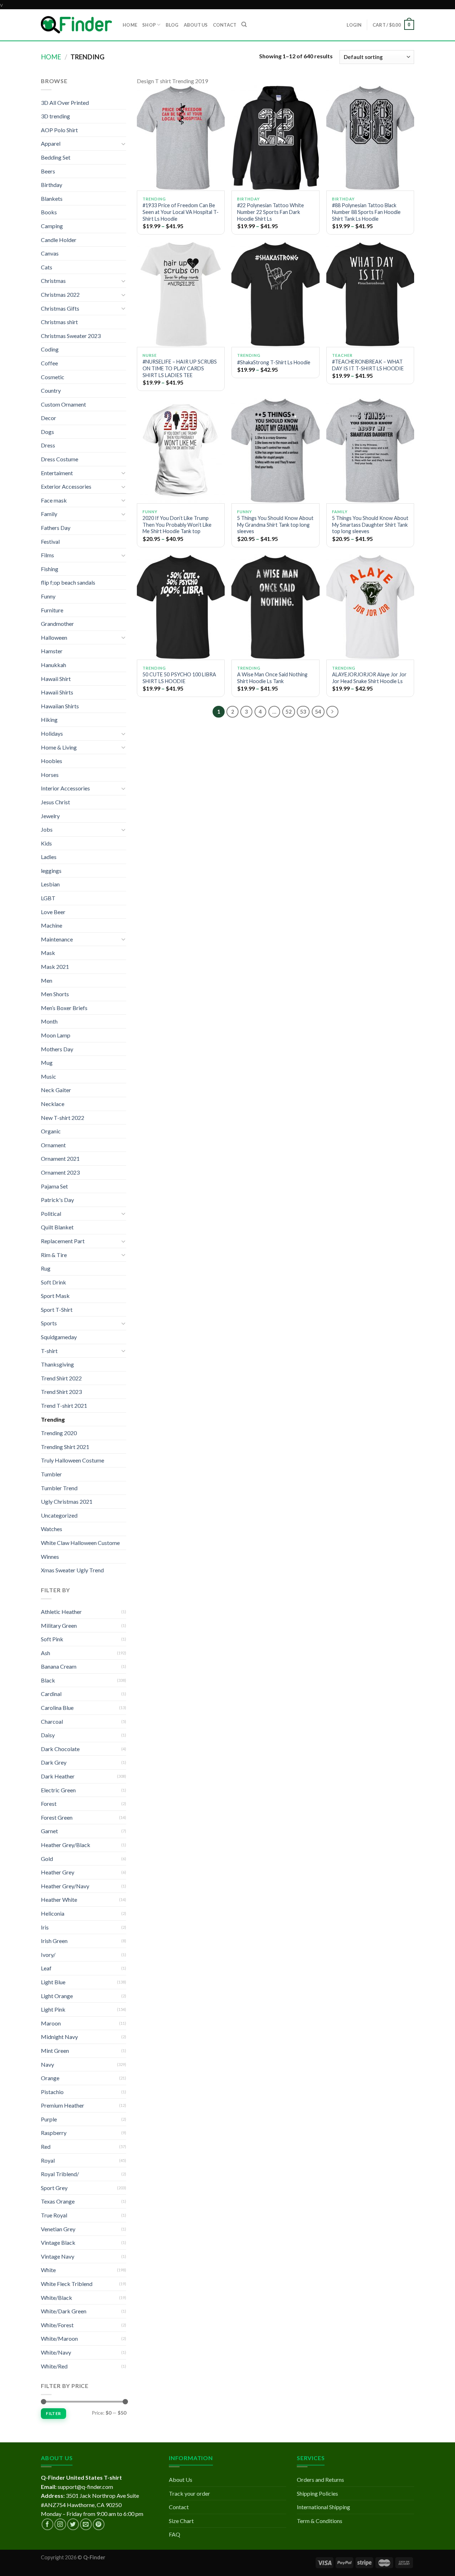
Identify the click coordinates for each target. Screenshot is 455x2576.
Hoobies (52, 761)
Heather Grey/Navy (65, 1886)
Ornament (53, 1145)
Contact (179, 2507)
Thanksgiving (57, 1364)
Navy (47, 2064)
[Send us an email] (86, 2524)
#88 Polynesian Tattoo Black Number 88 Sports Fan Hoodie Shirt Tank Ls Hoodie (366, 212)
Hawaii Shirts (57, 692)
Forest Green (57, 1817)
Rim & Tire (54, 1255)
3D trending (55, 116)
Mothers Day (57, 1049)
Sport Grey (54, 2188)
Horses (50, 775)
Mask (48, 953)
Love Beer (53, 912)
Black (48, 1680)
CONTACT (225, 25)
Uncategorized (59, 1515)
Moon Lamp (56, 1035)
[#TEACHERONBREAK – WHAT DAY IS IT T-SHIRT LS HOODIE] (370, 294)
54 (318, 712)
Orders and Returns (320, 2480)
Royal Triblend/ (60, 2174)
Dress (48, 445)
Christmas (53, 281)
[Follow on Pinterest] (99, 2524)
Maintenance (57, 939)
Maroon (51, 2023)
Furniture (52, 610)
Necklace (53, 1104)
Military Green (59, 1625)
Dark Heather (58, 1776)
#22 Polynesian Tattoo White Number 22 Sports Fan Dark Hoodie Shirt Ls (271, 212)
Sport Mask (55, 1296)
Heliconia (53, 1913)
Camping (52, 226)
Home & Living (59, 747)
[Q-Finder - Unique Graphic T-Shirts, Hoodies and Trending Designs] (76, 25)
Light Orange (57, 1996)
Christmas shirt (59, 322)
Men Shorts (55, 994)
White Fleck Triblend (67, 2284)
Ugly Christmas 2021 (67, 1501)
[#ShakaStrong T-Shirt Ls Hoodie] (275, 294)
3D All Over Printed (65, 103)
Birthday (52, 185)
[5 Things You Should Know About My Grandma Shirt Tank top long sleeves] (275, 451)
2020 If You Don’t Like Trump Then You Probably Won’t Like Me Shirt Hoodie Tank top (177, 525)
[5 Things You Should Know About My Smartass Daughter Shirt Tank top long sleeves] (370, 451)
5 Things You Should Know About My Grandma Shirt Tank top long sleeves (275, 525)
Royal (48, 2160)
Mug (47, 1062)
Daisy (48, 1735)
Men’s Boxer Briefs (64, 1008)
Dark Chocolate (60, 1749)
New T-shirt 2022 (63, 1118)
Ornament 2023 (60, 1172)
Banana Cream (59, 1666)
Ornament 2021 (60, 1158)
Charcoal (52, 1721)
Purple (49, 2119)
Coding (50, 349)
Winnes (50, 1557)
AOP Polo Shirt (59, 130)
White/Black (57, 2298)
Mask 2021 (55, 967)
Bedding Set (56, 157)
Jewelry (50, 816)
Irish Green (54, 1941)
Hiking (49, 720)
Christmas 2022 (60, 294)
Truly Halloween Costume (73, 1460)
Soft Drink (53, 1282)
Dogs (47, 432)
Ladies (49, 857)
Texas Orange (58, 2201)
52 (289, 712)
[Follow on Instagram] (60, 2524)
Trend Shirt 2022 (61, 1378)
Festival (50, 541)
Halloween (54, 637)
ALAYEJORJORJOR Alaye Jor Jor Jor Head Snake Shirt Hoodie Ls (369, 678)
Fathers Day (56, 528)
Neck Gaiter (56, 1090)
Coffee (49, 363)
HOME (130, 25)
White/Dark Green (64, 2311)
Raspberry (54, 2133)
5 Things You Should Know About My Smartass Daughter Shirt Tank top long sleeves (370, 525)
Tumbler (51, 1474)
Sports (49, 1323)
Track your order (189, 2493)
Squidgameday (59, 1337)
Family (49, 514)
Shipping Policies (317, 2493)
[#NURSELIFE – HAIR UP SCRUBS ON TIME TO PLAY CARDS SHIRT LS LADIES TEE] (181, 294)
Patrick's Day (57, 1200)
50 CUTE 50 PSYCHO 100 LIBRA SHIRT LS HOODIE (179, 678)
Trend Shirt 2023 (61, 1392)
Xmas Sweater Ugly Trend (72, 1570)
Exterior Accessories (66, 486)
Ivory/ (48, 1955)
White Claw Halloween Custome (80, 1543)
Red (46, 2146)
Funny (48, 596)
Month (49, 1021)
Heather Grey (58, 1872)
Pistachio (52, 2092)
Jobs (47, 829)
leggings (51, 871)
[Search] (244, 25)
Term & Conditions (320, 2521)
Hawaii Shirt (56, 679)
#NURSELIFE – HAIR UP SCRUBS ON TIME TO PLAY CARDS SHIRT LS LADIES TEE (180, 368)
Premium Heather (63, 2105)
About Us (181, 2480)
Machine (52, 925)
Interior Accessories (65, 788)
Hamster (52, 651)
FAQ (175, 2534)
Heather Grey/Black (66, 1845)
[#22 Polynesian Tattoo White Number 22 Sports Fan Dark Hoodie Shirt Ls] (275, 138)
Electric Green (58, 1790)
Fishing (50, 569)
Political (51, 1214)
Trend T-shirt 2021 (64, 1405)
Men (47, 980)
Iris (45, 1927)
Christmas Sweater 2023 (71, 336)
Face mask (54, 500)
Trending (53, 1419)
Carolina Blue (57, 1708)
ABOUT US (196, 25)
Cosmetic (53, 377)
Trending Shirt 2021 (65, 1447)
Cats (47, 267)
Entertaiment (57, 473)
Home (51, 57)
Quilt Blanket (57, 1227)
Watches (52, 1529)
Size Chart (181, 2521)
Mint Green (55, 2051)
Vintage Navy (58, 2256)
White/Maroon (59, 2338)
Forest (49, 1804)
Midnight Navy (59, 2037)
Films (47, 555)
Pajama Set (54, 1186)
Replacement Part (63, 1241)
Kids (46, 843)
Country (51, 390)
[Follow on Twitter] (73, 2524)
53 (303, 712)
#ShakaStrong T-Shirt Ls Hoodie (274, 362)
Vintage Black (58, 2242)
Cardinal (51, 1694)
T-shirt (49, 1351)
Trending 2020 (59, 1433)
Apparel (51, 143)
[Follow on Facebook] (47, 2524)
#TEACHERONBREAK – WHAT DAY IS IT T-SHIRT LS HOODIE (368, 365)
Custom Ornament (63, 404)
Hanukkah (53, 665)
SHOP (149, 25)
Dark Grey (54, 1762)
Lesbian (50, 884)
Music (49, 1076)
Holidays (52, 733)
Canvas (50, 253)
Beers (48, 171)
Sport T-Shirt (57, 1310)
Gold (47, 1859)
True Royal (54, 2215)
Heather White (59, 1899)
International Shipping (323, 2507)
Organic (51, 1131)
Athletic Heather (61, 1612)
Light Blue (53, 1982)
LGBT (48, 898)
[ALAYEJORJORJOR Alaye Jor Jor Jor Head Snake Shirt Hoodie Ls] (370, 607)
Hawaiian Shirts (60, 706)
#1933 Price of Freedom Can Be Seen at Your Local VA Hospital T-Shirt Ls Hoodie (181, 212)
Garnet (49, 1831)
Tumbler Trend (59, 1488)
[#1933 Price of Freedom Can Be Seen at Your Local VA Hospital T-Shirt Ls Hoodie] (181, 138)
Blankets (52, 198)
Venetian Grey (58, 2229)
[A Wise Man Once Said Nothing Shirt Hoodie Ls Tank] (275, 607)
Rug (46, 1268)
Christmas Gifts (60, 308)
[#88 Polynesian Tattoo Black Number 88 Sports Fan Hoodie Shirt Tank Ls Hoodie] (370, 138)
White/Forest (57, 2325)
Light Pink (53, 2009)
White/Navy (56, 2352)
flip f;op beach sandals (68, 582)
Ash (45, 1653)
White (48, 2270)
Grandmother (57, 624)
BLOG (172, 25)
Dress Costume (60, 459)
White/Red (54, 2366)
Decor (49, 418)
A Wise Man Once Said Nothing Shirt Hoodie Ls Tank (272, 678)
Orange (50, 2078)
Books (49, 212)
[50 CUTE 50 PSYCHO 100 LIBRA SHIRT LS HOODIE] (181, 607)
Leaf (46, 1968)
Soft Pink (52, 1639)
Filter (53, 2413)
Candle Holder (59, 240)
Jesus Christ (55, 802)
